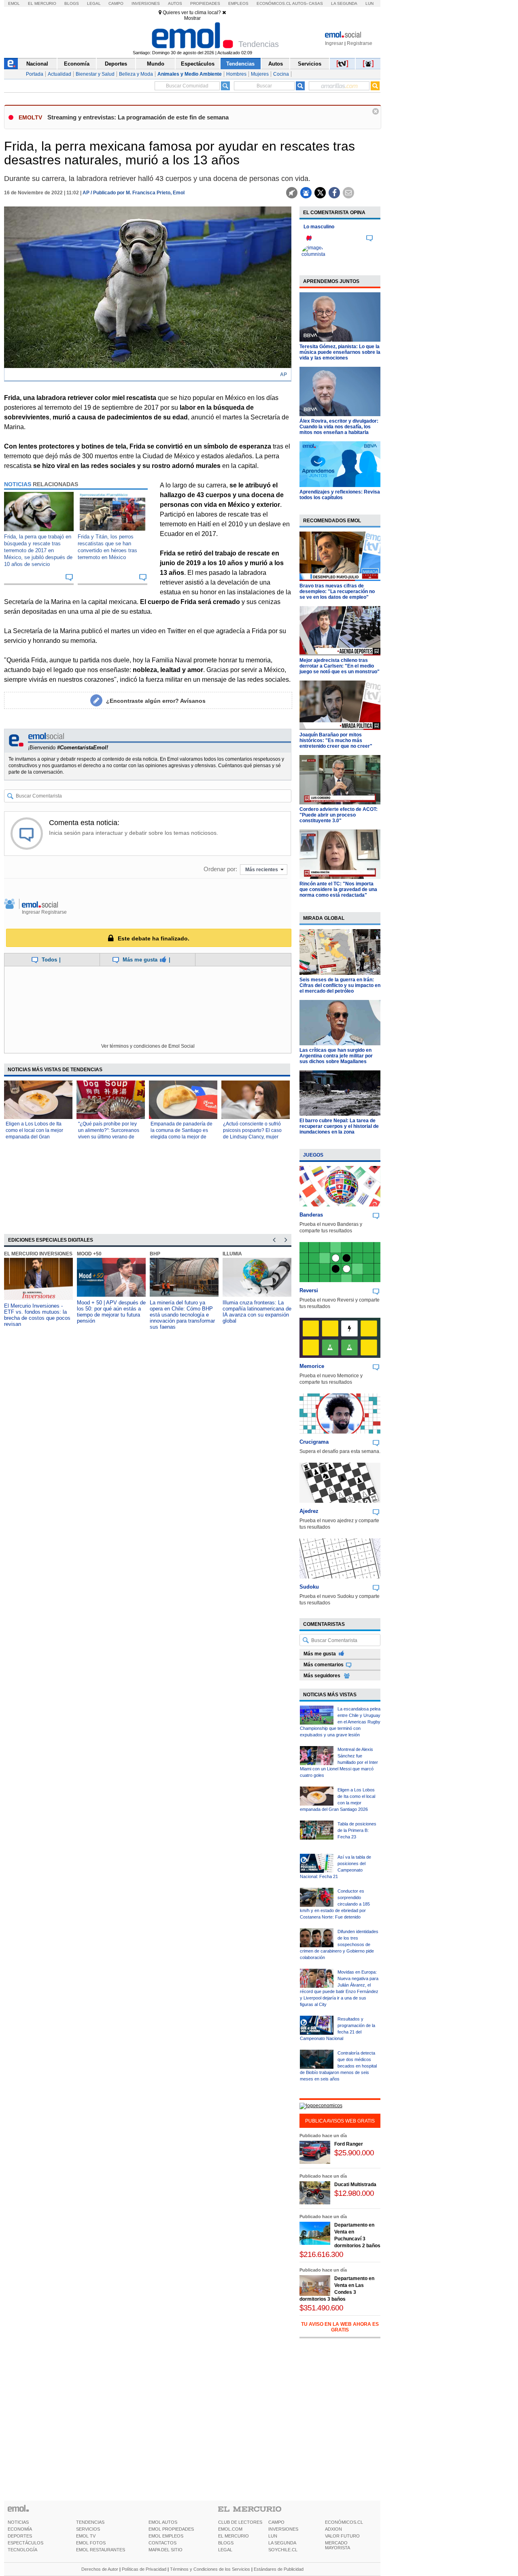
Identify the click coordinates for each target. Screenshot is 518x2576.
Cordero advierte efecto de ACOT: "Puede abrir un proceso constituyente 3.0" (339, 815)
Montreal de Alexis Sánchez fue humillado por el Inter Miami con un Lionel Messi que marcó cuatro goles (339, 1762)
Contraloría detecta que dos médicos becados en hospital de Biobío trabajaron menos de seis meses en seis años (338, 2066)
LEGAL (225, 2550)
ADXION (333, 2529)
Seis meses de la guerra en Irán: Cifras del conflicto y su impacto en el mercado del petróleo (340, 985)
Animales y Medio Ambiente (190, 74)
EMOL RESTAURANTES (101, 2550)
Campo (116, 3)
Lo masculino (319, 227)
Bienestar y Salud (95, 74)
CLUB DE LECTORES (240, 2522)
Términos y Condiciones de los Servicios (210, 2569)
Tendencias (240, 64)
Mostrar (192, 18)
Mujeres (260, 74)
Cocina (281, 74)
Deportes (116, 64)
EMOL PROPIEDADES (171, 2529)
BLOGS (226, 2543)
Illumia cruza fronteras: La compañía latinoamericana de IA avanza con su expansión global (257, 1312)
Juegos (313, 1155)
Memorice (312, 1366)
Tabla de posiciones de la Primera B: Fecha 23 (357, 1830)
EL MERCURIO (234, 2536)
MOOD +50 (89, 1254)
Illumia (232, 1254)
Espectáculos (198, 64)
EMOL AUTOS (163, 2522)
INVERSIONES (283, 2529)
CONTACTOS (162, 2543)
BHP (155, 1254)
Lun (369, 3)
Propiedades (205, 3)
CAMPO (276, 2522)
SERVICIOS (88, 2529)
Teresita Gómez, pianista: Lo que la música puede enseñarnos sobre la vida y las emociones (340, 352)
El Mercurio (42, 3)
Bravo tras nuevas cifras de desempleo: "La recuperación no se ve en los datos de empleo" (337, 591)
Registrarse (360, 43)
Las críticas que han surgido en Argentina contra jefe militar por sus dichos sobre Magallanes (336, 1056)
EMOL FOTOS (91, 2543)
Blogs (72, 3)
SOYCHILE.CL (283, 2550)
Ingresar (334, 43)
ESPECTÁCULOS (25, 2543)
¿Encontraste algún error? (156, 701)
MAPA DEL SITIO (166, 2550)
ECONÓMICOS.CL (344, 2522)
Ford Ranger (349, 2144)
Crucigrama (314, 1442)
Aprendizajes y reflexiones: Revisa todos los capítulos (340, 495)
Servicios (310, 64)
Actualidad (59, 74)
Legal (94, 3)
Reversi (309, 1290)
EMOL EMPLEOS (166, 2536)
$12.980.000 (354, 2193)
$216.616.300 (321, 2254)
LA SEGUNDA (282, 2543)
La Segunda (344, 3)
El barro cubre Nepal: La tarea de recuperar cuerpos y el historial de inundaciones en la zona (339, 1126)
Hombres (236, 74)
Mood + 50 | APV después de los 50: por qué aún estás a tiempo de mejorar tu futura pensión (111, 1312)
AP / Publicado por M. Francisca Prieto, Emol (134, 193)
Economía (77, 64)
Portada (35, 74)
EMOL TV (86, 2536)
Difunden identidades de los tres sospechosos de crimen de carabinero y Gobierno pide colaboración (339, 1944)
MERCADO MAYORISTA (338, 2545)
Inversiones (146, 3)
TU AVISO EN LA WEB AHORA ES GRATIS (340, 2327)
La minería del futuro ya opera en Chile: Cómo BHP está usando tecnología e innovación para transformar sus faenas (182, 1315)
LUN (273, 2536)
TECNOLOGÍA (22, 2550)
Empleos (238, 3)
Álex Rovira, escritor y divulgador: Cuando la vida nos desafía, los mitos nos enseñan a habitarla (339, 427)
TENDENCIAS (90, 2522)
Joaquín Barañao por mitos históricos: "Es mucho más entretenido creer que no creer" (336, 740)
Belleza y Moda (136, 74)
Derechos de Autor (100, 2569)
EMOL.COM (230, 2529)
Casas (316, 3)
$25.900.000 (354, 2153)
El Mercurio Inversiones (38, 1254)
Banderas (311, 1215)
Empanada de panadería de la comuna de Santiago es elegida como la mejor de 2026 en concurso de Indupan (182, 1137)
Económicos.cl (274, 3)
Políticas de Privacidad (144, 2569)
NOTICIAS (18, 2522)
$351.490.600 (321, 2308)
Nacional (37, 64)
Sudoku (309, 1587)
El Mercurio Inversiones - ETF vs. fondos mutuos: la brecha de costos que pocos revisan (37, 1315)
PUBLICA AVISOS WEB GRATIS (340, 2121)
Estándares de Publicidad (279, 2569)
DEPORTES (20, 2536)
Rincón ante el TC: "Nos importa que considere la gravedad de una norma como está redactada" (338, 889)
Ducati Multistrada (355, 2185)
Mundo (156, 64)
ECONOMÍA (20, 2529)
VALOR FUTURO (342, 2536)
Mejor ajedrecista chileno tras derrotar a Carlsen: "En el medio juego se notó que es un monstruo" (340, 666)
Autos (175, 3)
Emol (14, 3)
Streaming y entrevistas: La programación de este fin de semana (138, 117)
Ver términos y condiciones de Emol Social (148, 1046)
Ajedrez (309, 1511)
